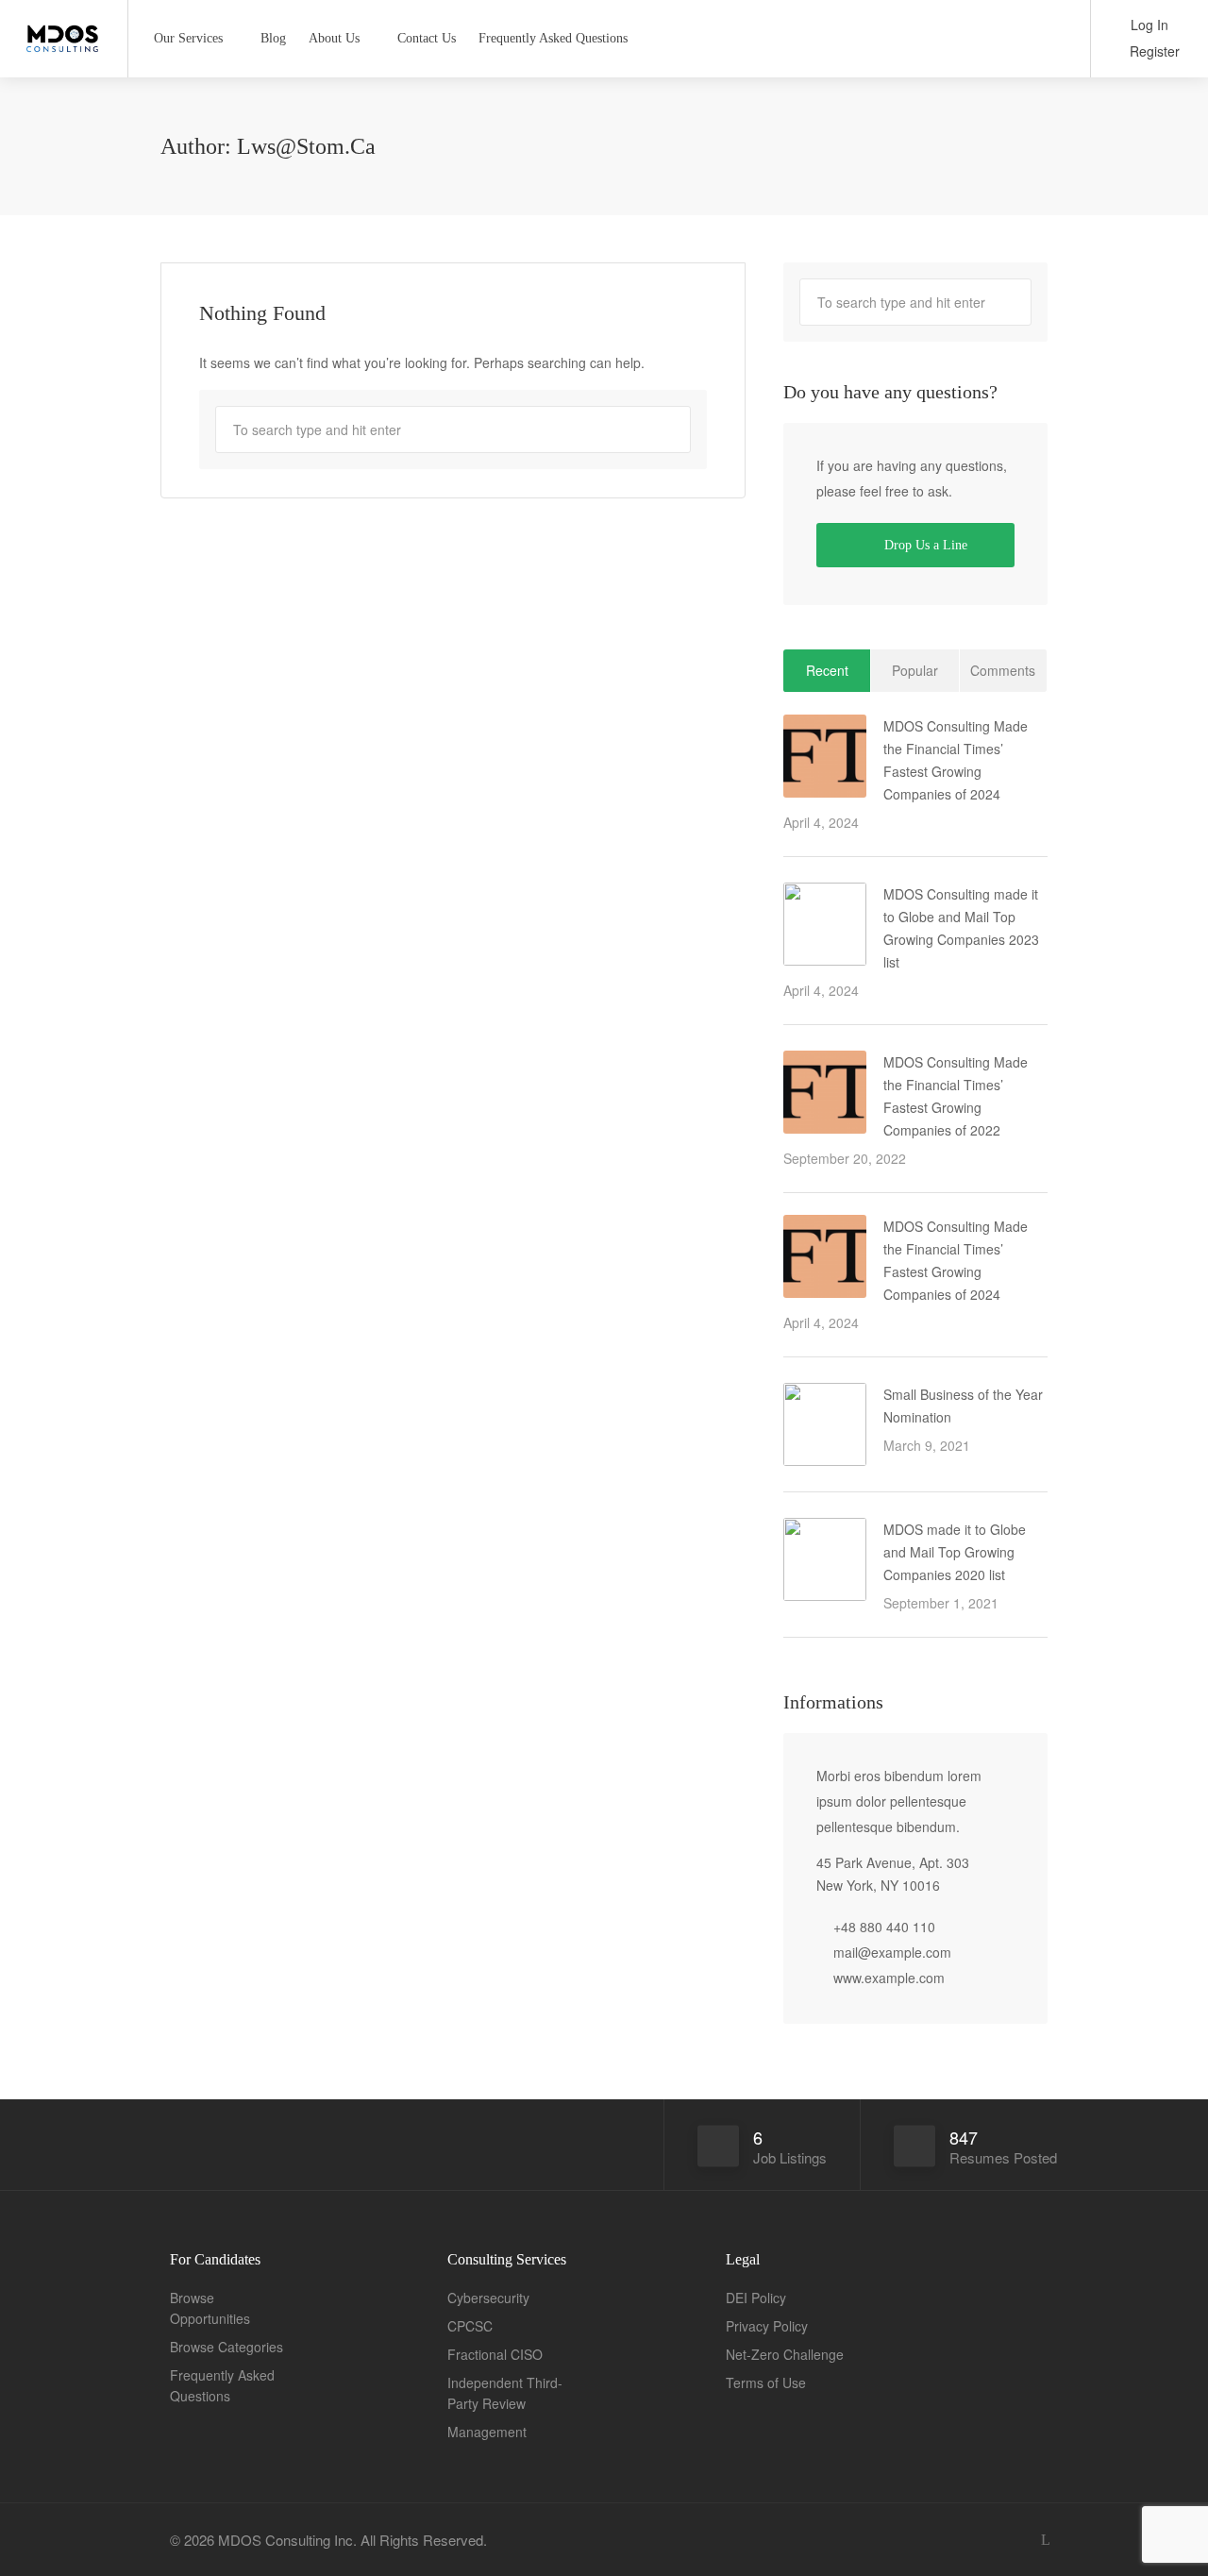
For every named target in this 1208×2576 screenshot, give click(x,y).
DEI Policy (756, 2298)
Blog (273, 38)
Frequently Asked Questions (553, 38)
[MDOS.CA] (64, 32)
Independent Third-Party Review (505, 2393)
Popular (915, 670)
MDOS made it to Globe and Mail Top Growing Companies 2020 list (955, 1552)
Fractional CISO (495, 2354)
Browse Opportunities (210, 2308)
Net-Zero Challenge (785, 2354)
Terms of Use (766, 2382)
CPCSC (470, 2326)
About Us (334, 38)
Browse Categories (226, 2347)
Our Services (188, 38)
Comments (1003, 670)
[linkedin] (1045, 2540)
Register (1153, 51)
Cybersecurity (488, 2298)
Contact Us (427, 38)
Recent (827, 670)
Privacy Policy (767, 2326)
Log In (1148, 25)
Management (487, 2432)
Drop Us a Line (924, 545)
